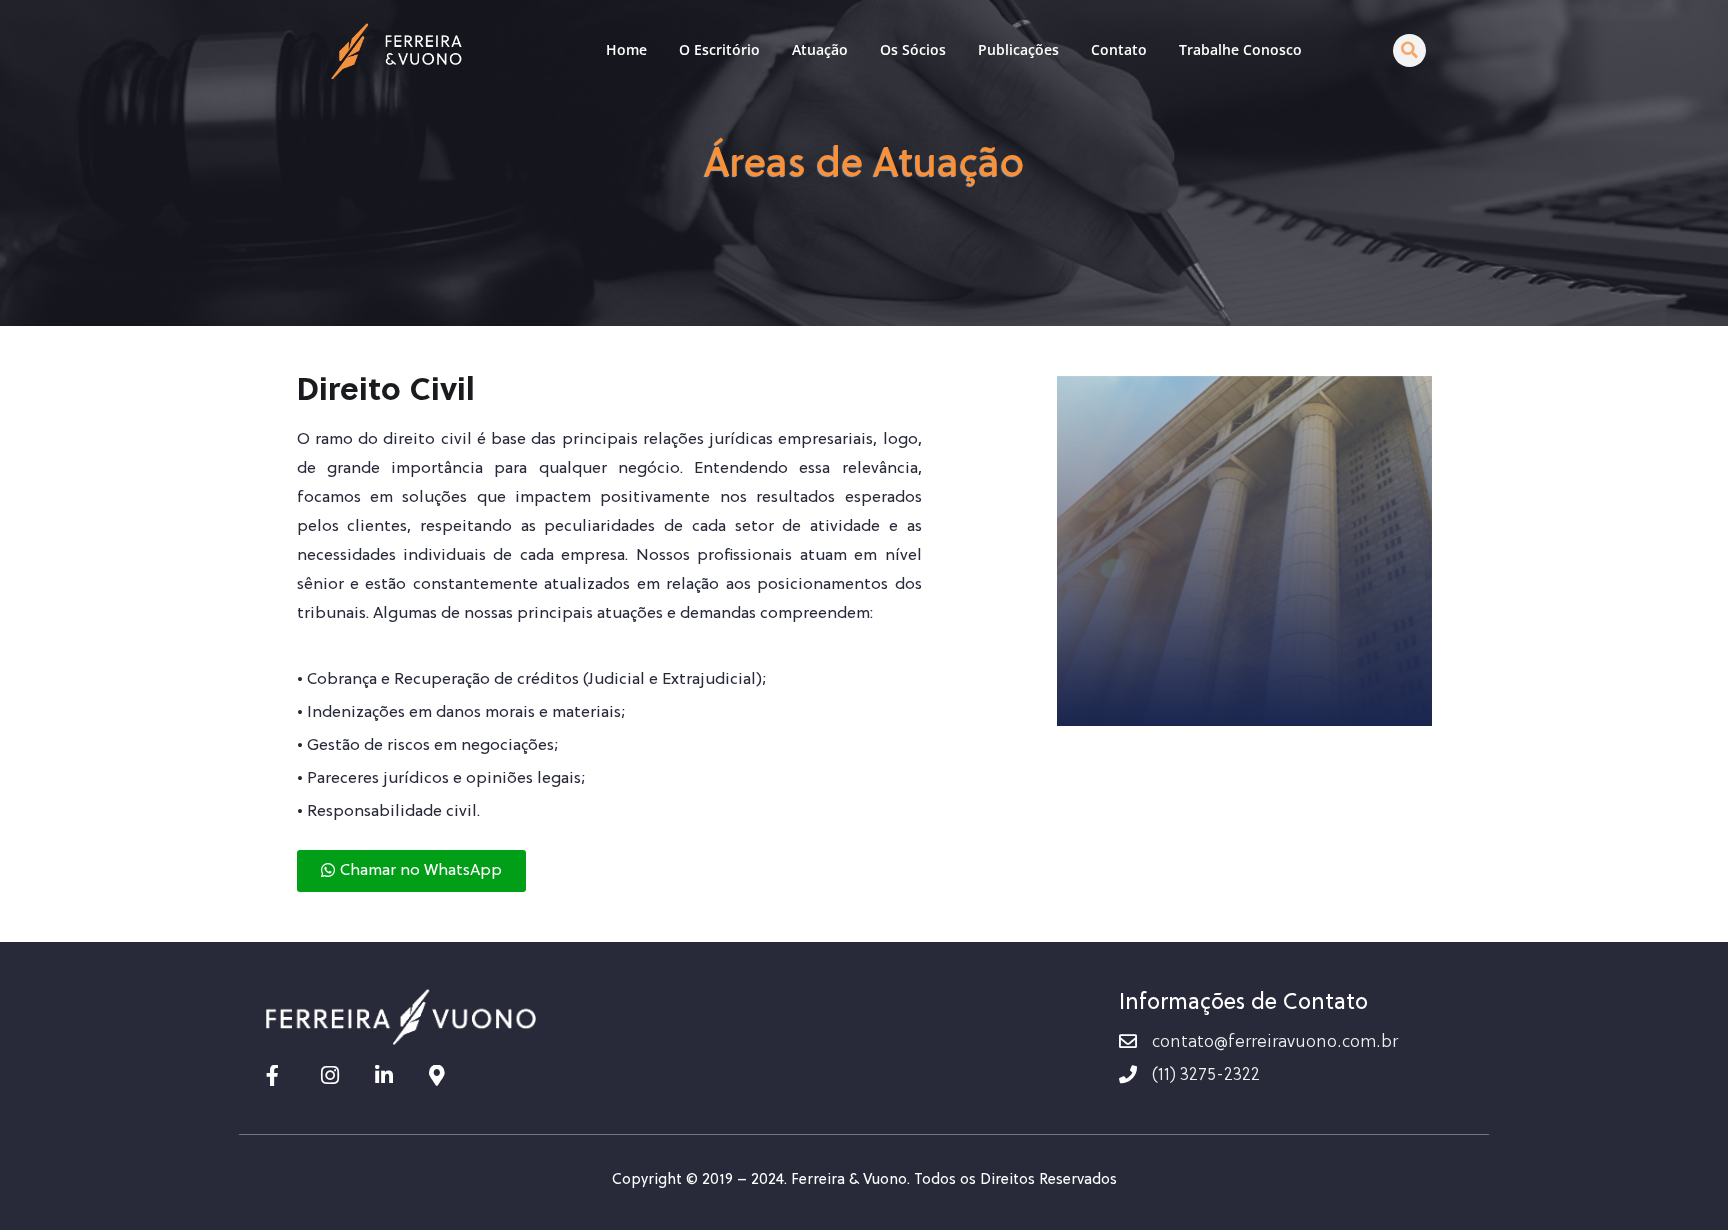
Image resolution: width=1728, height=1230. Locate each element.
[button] (1409, 50)
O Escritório (719, 49)
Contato (1119, 49)
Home (626, 49)
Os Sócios (913, 49)
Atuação (820, 49)
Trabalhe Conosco (1240, 49)
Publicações (1018, 49)
